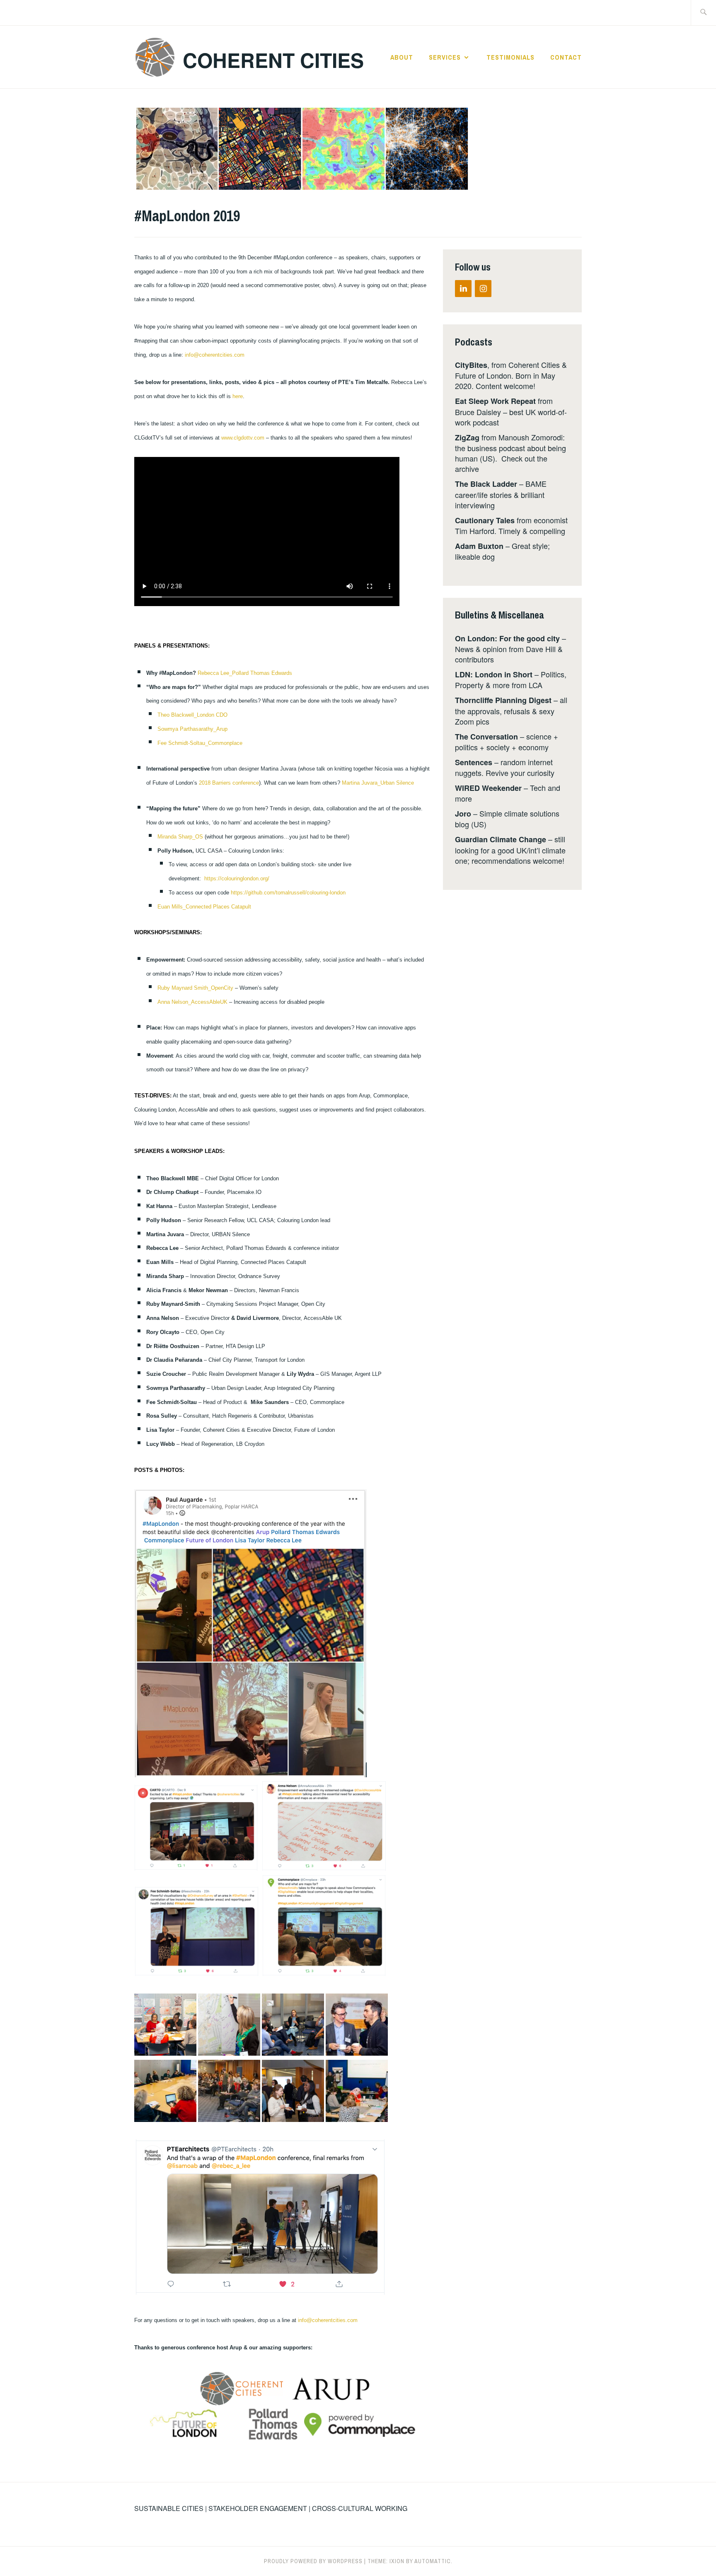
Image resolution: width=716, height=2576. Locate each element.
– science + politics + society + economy (507, 742)
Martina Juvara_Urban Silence (378, 783)
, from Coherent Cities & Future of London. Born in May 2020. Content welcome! (511, 375)
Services (445, 57)
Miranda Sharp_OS (180, 837)
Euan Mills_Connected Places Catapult (204, 907)
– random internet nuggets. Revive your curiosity (505, 767)
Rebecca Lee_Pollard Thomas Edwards (245, 673)
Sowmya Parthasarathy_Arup (192, 729)
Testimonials (510, 57)
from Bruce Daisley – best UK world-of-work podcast (511, 411)
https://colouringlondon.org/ (237, 878)
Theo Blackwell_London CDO (192, 715)
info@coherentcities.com (215, 355)
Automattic (433, 2561)
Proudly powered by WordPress (313, 2561)
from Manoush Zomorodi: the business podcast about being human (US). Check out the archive (510, 453)
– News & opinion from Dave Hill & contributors (510, 649)
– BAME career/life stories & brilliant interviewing (501, 494)
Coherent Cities (273, 60)
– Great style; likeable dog (502, 551)
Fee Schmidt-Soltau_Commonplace (200, 743)
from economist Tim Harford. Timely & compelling (511, 525)
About (402, 57)
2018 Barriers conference (229, 783)
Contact (566, 57)
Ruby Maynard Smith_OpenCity (195, 988)
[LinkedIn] (463, 289)
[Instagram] (483, 289)
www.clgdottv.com (243, 438)
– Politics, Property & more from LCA (511, 679)
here (238, 396)
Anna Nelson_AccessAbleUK (192, 1002)
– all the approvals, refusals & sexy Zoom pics (511, 710)
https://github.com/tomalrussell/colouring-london (288, 893)
